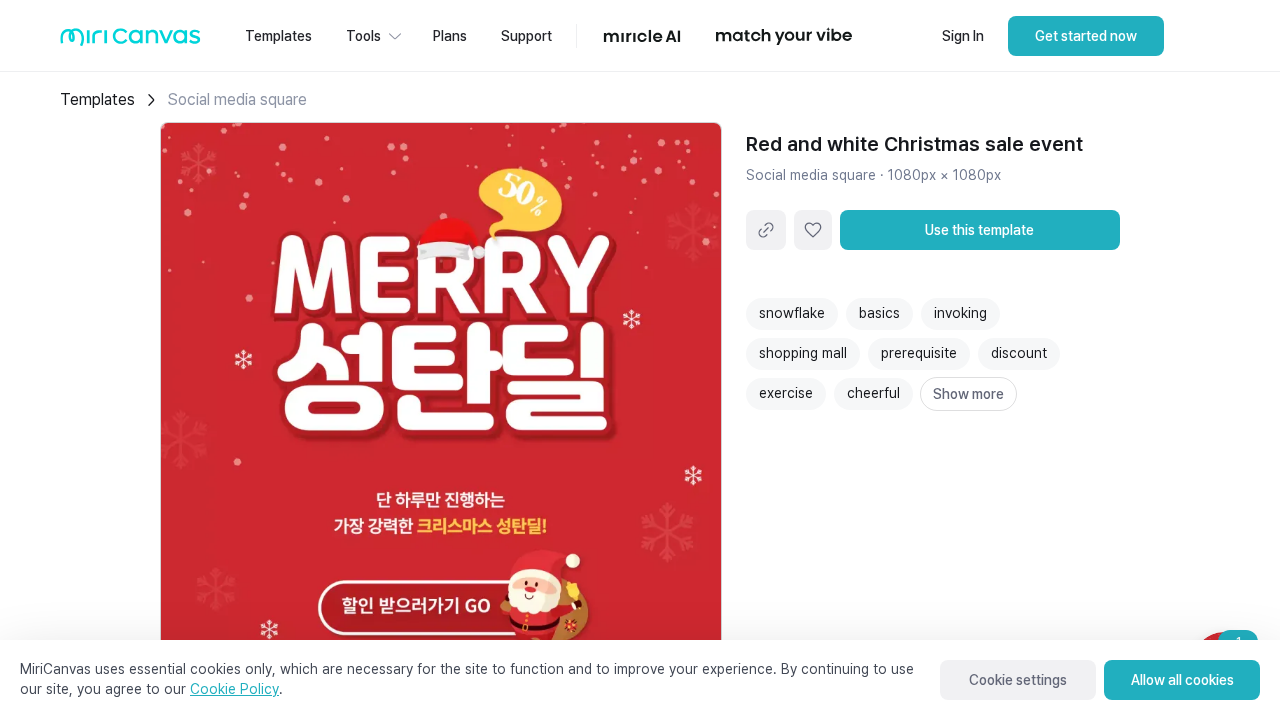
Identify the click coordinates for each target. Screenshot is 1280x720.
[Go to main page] (130, 41)
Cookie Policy (234, 689)
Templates (97, 99)
